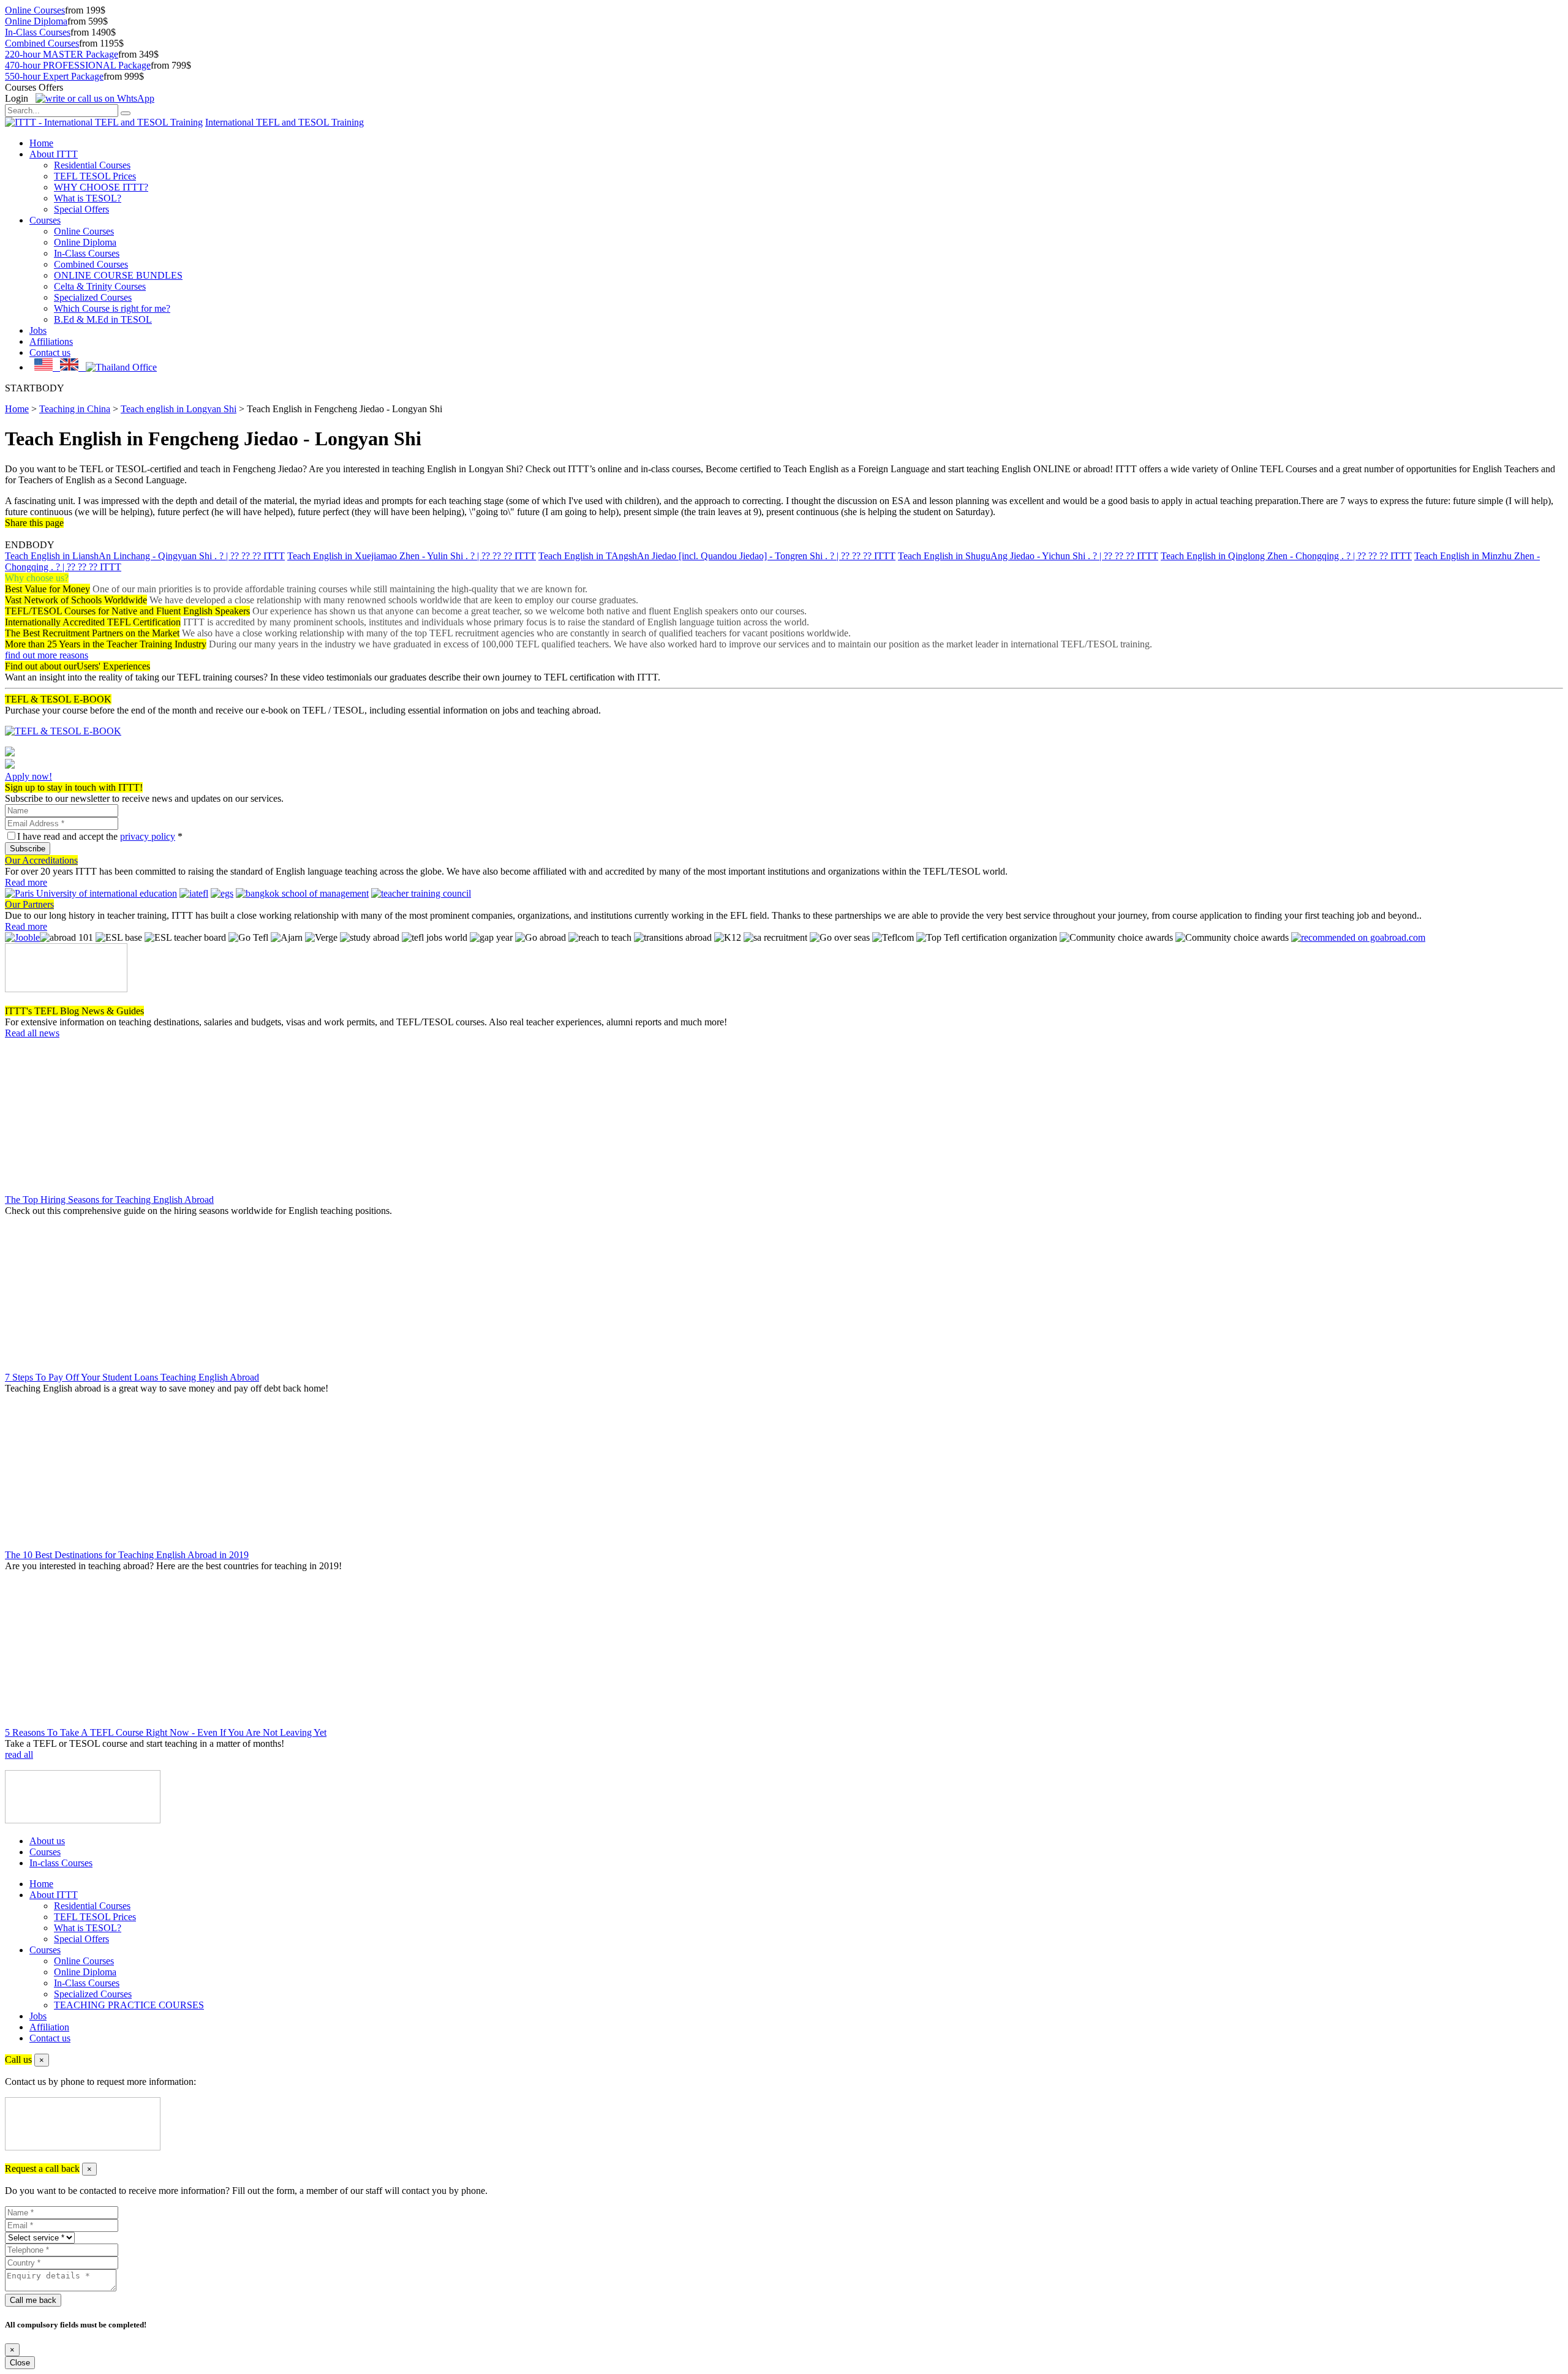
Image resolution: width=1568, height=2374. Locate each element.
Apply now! (28, 776)
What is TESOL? (88, 198)
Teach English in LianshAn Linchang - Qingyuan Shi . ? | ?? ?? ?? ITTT (145, 556)
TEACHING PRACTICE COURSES (129, 2005)
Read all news (32, 1033)
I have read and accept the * (100, 836)
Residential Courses (92, 165)
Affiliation (49, 2027)
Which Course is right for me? (112, 308)
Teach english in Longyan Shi (179, 409)
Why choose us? (37, 578)
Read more (26, 882)
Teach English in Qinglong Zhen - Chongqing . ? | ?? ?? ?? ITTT (1286, 556)
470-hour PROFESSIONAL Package (78, 65)
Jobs (38, 330)
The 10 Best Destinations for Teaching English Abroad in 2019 (127, 1555)
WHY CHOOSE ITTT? (101, 187)
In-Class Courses (38, 32)
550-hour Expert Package (54, 76)
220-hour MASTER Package (62, 54)
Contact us (50, 352)
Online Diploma (36, 21)
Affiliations (51, 341)
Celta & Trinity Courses (100, 286)
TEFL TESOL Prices (95, 176)
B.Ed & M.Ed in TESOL (103, 319)
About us (47, 1841)
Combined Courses (42, 43)
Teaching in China (75, 409)
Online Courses (35, 10)
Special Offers (81, 209)
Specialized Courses (93, 297)
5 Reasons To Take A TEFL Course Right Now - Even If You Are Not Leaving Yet (166, 1732)
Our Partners (29, 904)
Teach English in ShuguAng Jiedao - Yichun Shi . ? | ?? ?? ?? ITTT (1028, 556)
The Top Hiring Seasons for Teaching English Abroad (109, 1200)
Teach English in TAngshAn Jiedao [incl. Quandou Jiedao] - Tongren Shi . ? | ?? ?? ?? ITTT (717, 556)
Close (20, 2363)
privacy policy (148, 836)
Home (41, 143)
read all (19, 1754)
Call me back (33, 2300)
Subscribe (28, 849)
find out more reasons (47, 655)
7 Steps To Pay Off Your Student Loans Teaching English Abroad (132, 1377)
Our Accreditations (41, 860)
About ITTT (54, 154)
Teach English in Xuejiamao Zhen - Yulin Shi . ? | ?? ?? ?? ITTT (412, 556)
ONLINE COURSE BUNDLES (118, 275)
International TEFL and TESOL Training (285, 122)
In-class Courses (61, 1863)
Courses (45, 220)
